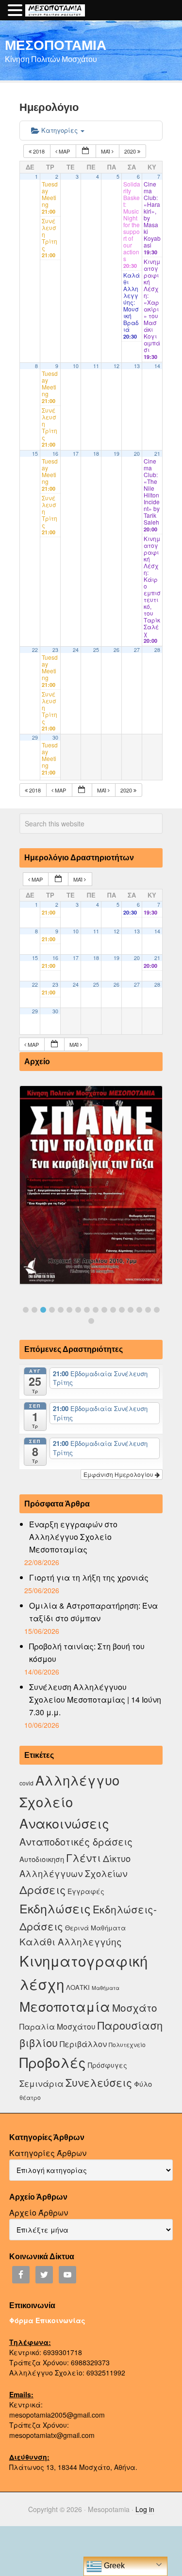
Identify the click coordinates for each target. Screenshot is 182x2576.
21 (157, 454)
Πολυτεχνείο (127, 2044)
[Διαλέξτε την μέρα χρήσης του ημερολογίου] (86, 151)
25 (96, 650)
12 (116, 366)
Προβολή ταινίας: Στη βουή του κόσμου (87, 1653)
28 (157, 650)
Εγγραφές (86, 1891)
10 (76, 366)
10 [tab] (104, 1310)
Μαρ (64, 151)
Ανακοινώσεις (64, 1823)
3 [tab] (43, 1310)
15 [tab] (148, 1310)
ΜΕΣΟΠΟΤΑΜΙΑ (56, 45)
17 (76, 454)
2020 (131, 151)
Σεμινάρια (41, 2083)
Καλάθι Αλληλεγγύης (71, 1941)
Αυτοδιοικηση (42, 1859)
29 (35, 737)
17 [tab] (91, 1321)
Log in (145, 2509)
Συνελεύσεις (99, 2082)
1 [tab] (26, 1310)
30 (55, 737)
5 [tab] (61, 1310)
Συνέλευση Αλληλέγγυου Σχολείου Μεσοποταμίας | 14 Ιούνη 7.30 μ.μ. (95, 1699)
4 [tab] (52, 1310)
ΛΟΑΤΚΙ (78, 1987)
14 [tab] (139, 1310)
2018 (39, 151)
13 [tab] (131, 1310)
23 (55, 650)
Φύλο (143, 2084)
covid (26, 1783)
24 (76, 650)
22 (35, 650)
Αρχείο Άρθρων (39, 2212)
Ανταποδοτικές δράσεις (76, 1841)
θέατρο (30, 2097)
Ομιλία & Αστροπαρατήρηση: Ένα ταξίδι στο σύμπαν (93, 1612)
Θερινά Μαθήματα (95, 1928)
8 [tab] (87, 1310)
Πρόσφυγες (108, 2065)
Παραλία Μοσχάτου (58, 2026)
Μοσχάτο (135, 2007)
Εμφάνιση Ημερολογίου (119, 1474)
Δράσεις (42, 1889)
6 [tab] (69, 1310)
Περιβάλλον (83, 2044)
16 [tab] (157, 1310)
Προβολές (53, 2062)
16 (55, 454)
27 (137, 650)
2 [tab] (34, 1310)
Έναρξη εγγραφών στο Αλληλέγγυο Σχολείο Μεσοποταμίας (73, 1537)
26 (116, 650)
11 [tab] (113, 1310)
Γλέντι (83, 1857)
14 (157, 366)
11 (96, 366)
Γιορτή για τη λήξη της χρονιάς (89, 1577)
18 (96, 454)
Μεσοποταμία (65, 2006)
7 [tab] (78, 1310)
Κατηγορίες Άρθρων (48, 2153)
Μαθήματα (106, 1988)
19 (116, 454)
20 (137, 454)
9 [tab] (96, 1310)
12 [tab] (122, 1310)
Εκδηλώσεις (55, 1908)
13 (137, 366)
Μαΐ (106, 151)
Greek (113, 2566)
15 (35, 454)
